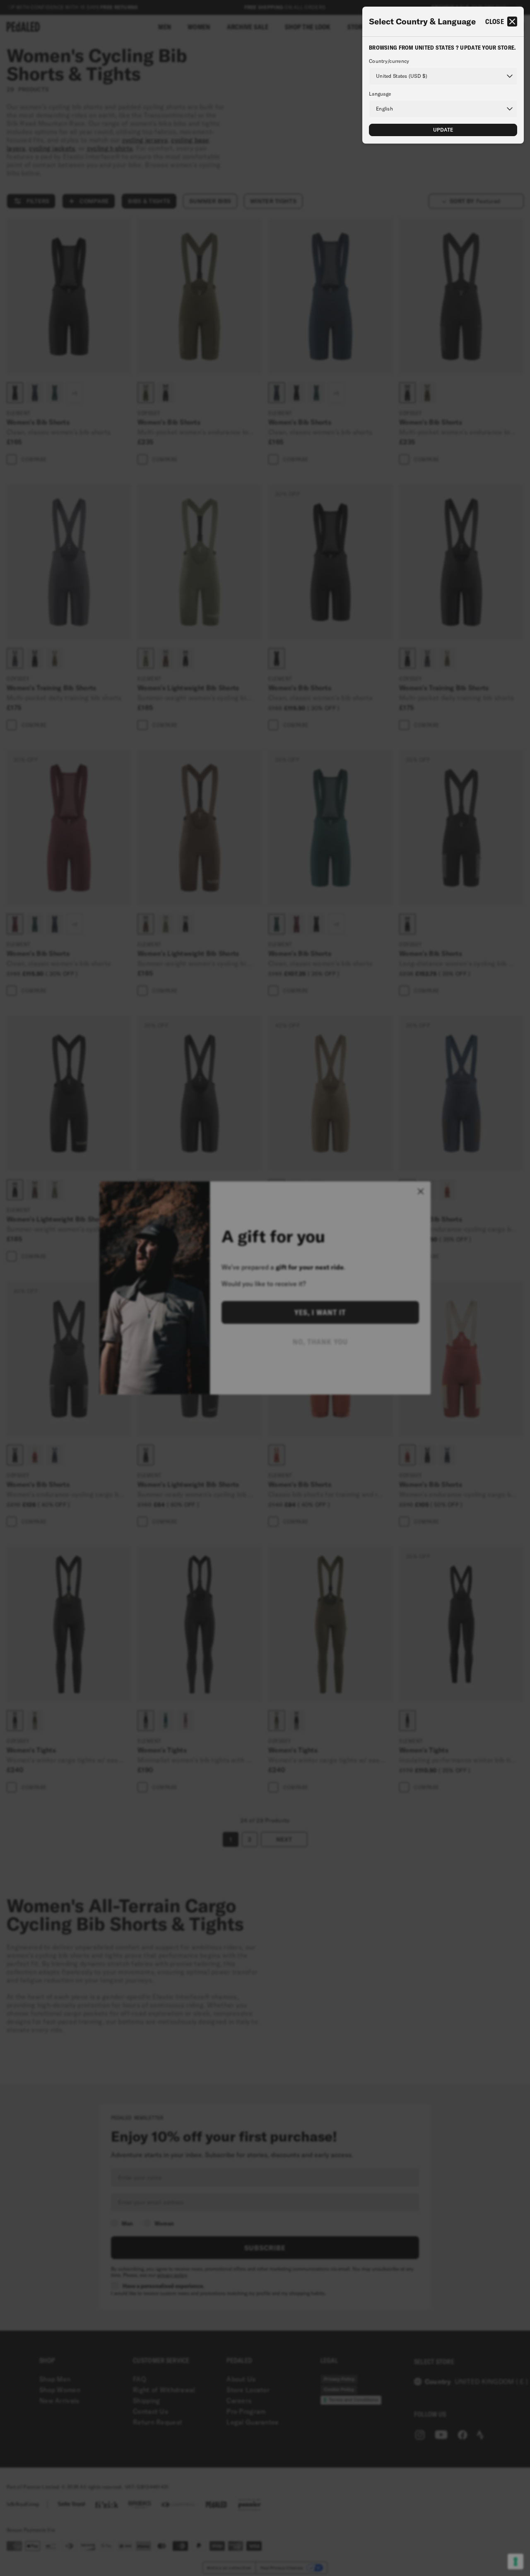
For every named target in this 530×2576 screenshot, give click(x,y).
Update (443, 130)
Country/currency (389, 61)
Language (380, 94)
